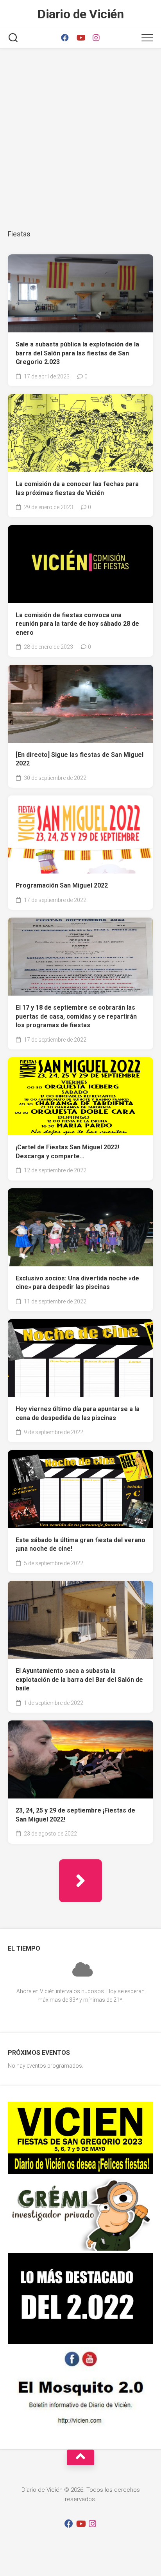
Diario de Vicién (80, 14)
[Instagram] (96, 38)
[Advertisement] (80, 137)
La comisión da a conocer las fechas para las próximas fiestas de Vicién (77, 488)
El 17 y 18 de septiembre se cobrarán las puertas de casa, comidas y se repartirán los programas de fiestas (76, 1016)
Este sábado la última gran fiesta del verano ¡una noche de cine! (80, 1545)
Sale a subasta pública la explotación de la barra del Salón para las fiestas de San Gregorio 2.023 (77, 353)
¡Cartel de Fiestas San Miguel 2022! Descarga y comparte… (67, 1152)
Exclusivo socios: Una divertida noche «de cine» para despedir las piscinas (77, 1283)
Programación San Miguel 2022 (62, 885)
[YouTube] (80, 38)
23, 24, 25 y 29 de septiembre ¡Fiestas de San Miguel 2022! (75, 1815)
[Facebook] (65, 38)
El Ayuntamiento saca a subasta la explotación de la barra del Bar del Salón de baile (79, 1679)
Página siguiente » (80, 1881)
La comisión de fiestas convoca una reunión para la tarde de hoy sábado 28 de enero (77, 624)
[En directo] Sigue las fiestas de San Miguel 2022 (80, 759)
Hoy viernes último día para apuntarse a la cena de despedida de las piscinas (78, 1413)
